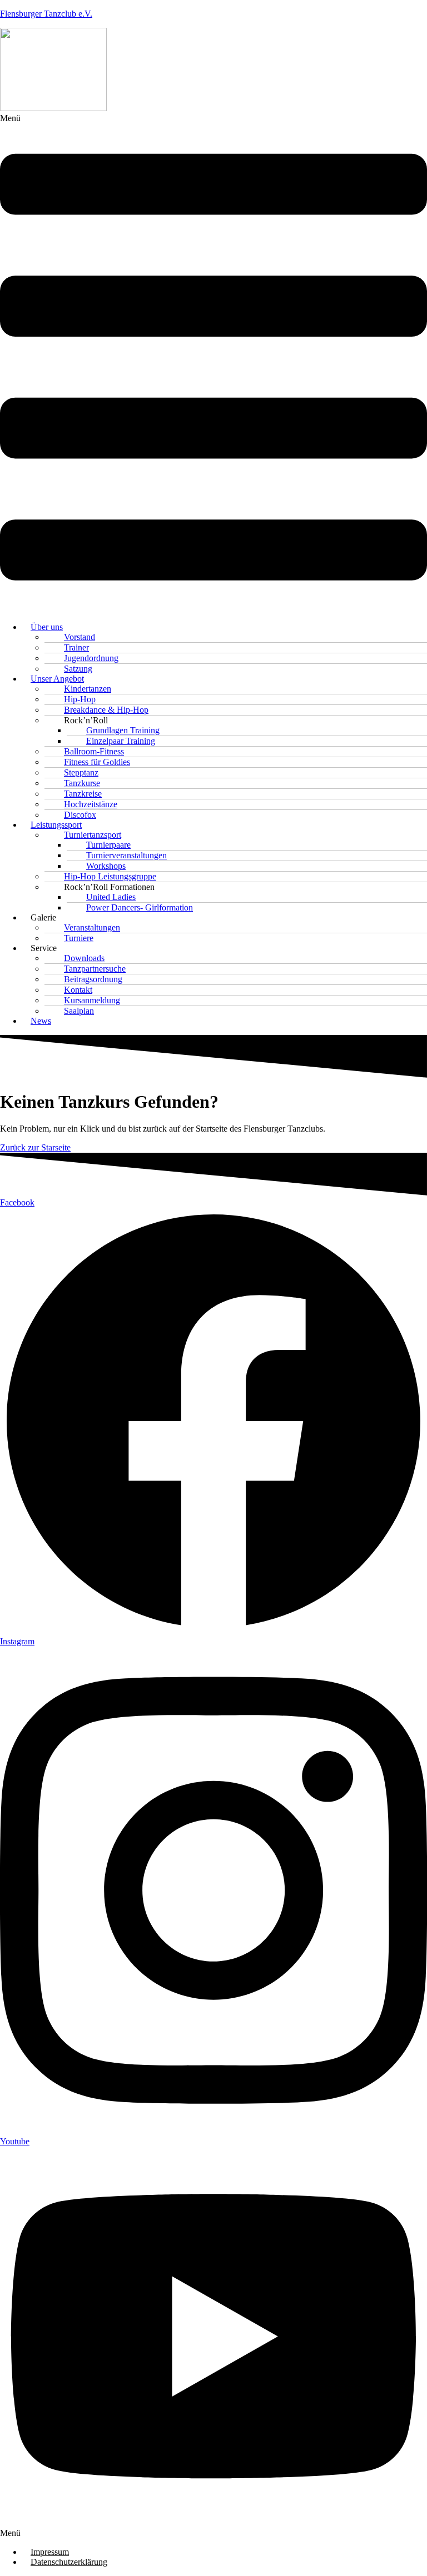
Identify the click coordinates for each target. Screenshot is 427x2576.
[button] (213, 363)
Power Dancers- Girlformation (140, 907)
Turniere (79, 938)
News (41, 1021)
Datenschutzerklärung (69, 2562)
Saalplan (79, 1011)
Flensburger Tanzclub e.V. (46, 14)
